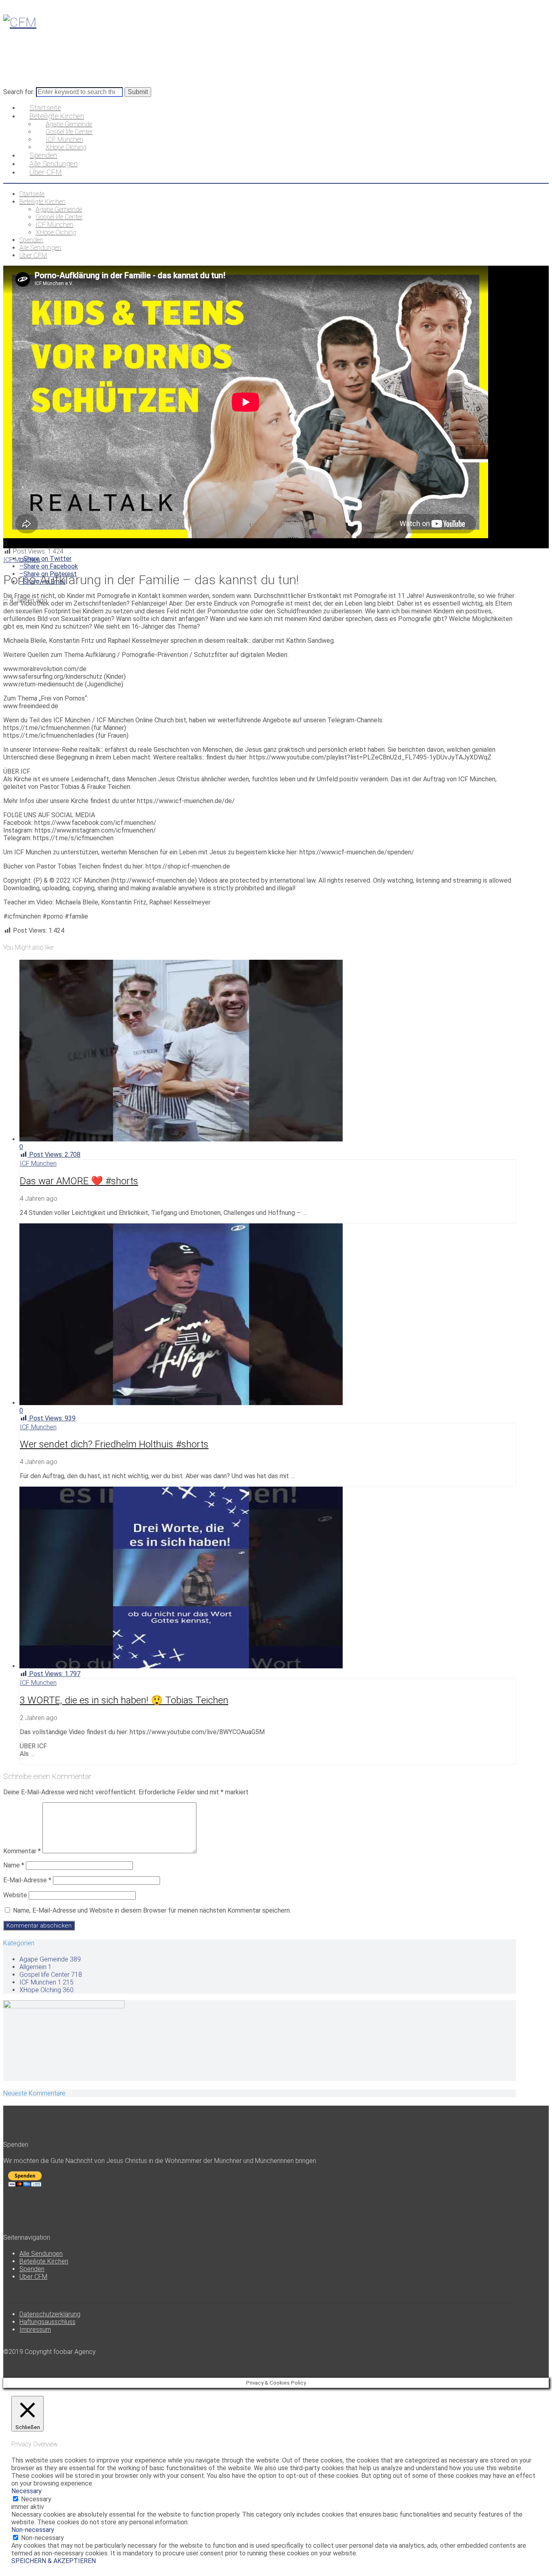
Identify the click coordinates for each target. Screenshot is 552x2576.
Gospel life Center (51, 1975)
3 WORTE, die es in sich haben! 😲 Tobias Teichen (124, 1700)
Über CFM (33, 2277)
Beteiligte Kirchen (44, 2261)
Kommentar (22, 1851)
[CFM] (20, 22)
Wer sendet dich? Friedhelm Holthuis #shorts (114, 1444)
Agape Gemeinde (50, 1959)
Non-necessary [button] (33, 2530)
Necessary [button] (26, 2491)
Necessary (36, 2499)
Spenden (32, 2269)
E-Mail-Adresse (27, 1880)
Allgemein (36, 1967)
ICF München (22, 560)
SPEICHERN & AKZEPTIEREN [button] (54, 2561)
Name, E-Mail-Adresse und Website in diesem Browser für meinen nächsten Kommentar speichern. (152, 1910)
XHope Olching (46, 1990)
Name (14, 1865)
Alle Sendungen (41, 2254)
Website (15, 1895)
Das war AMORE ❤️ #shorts (79, 1181)
